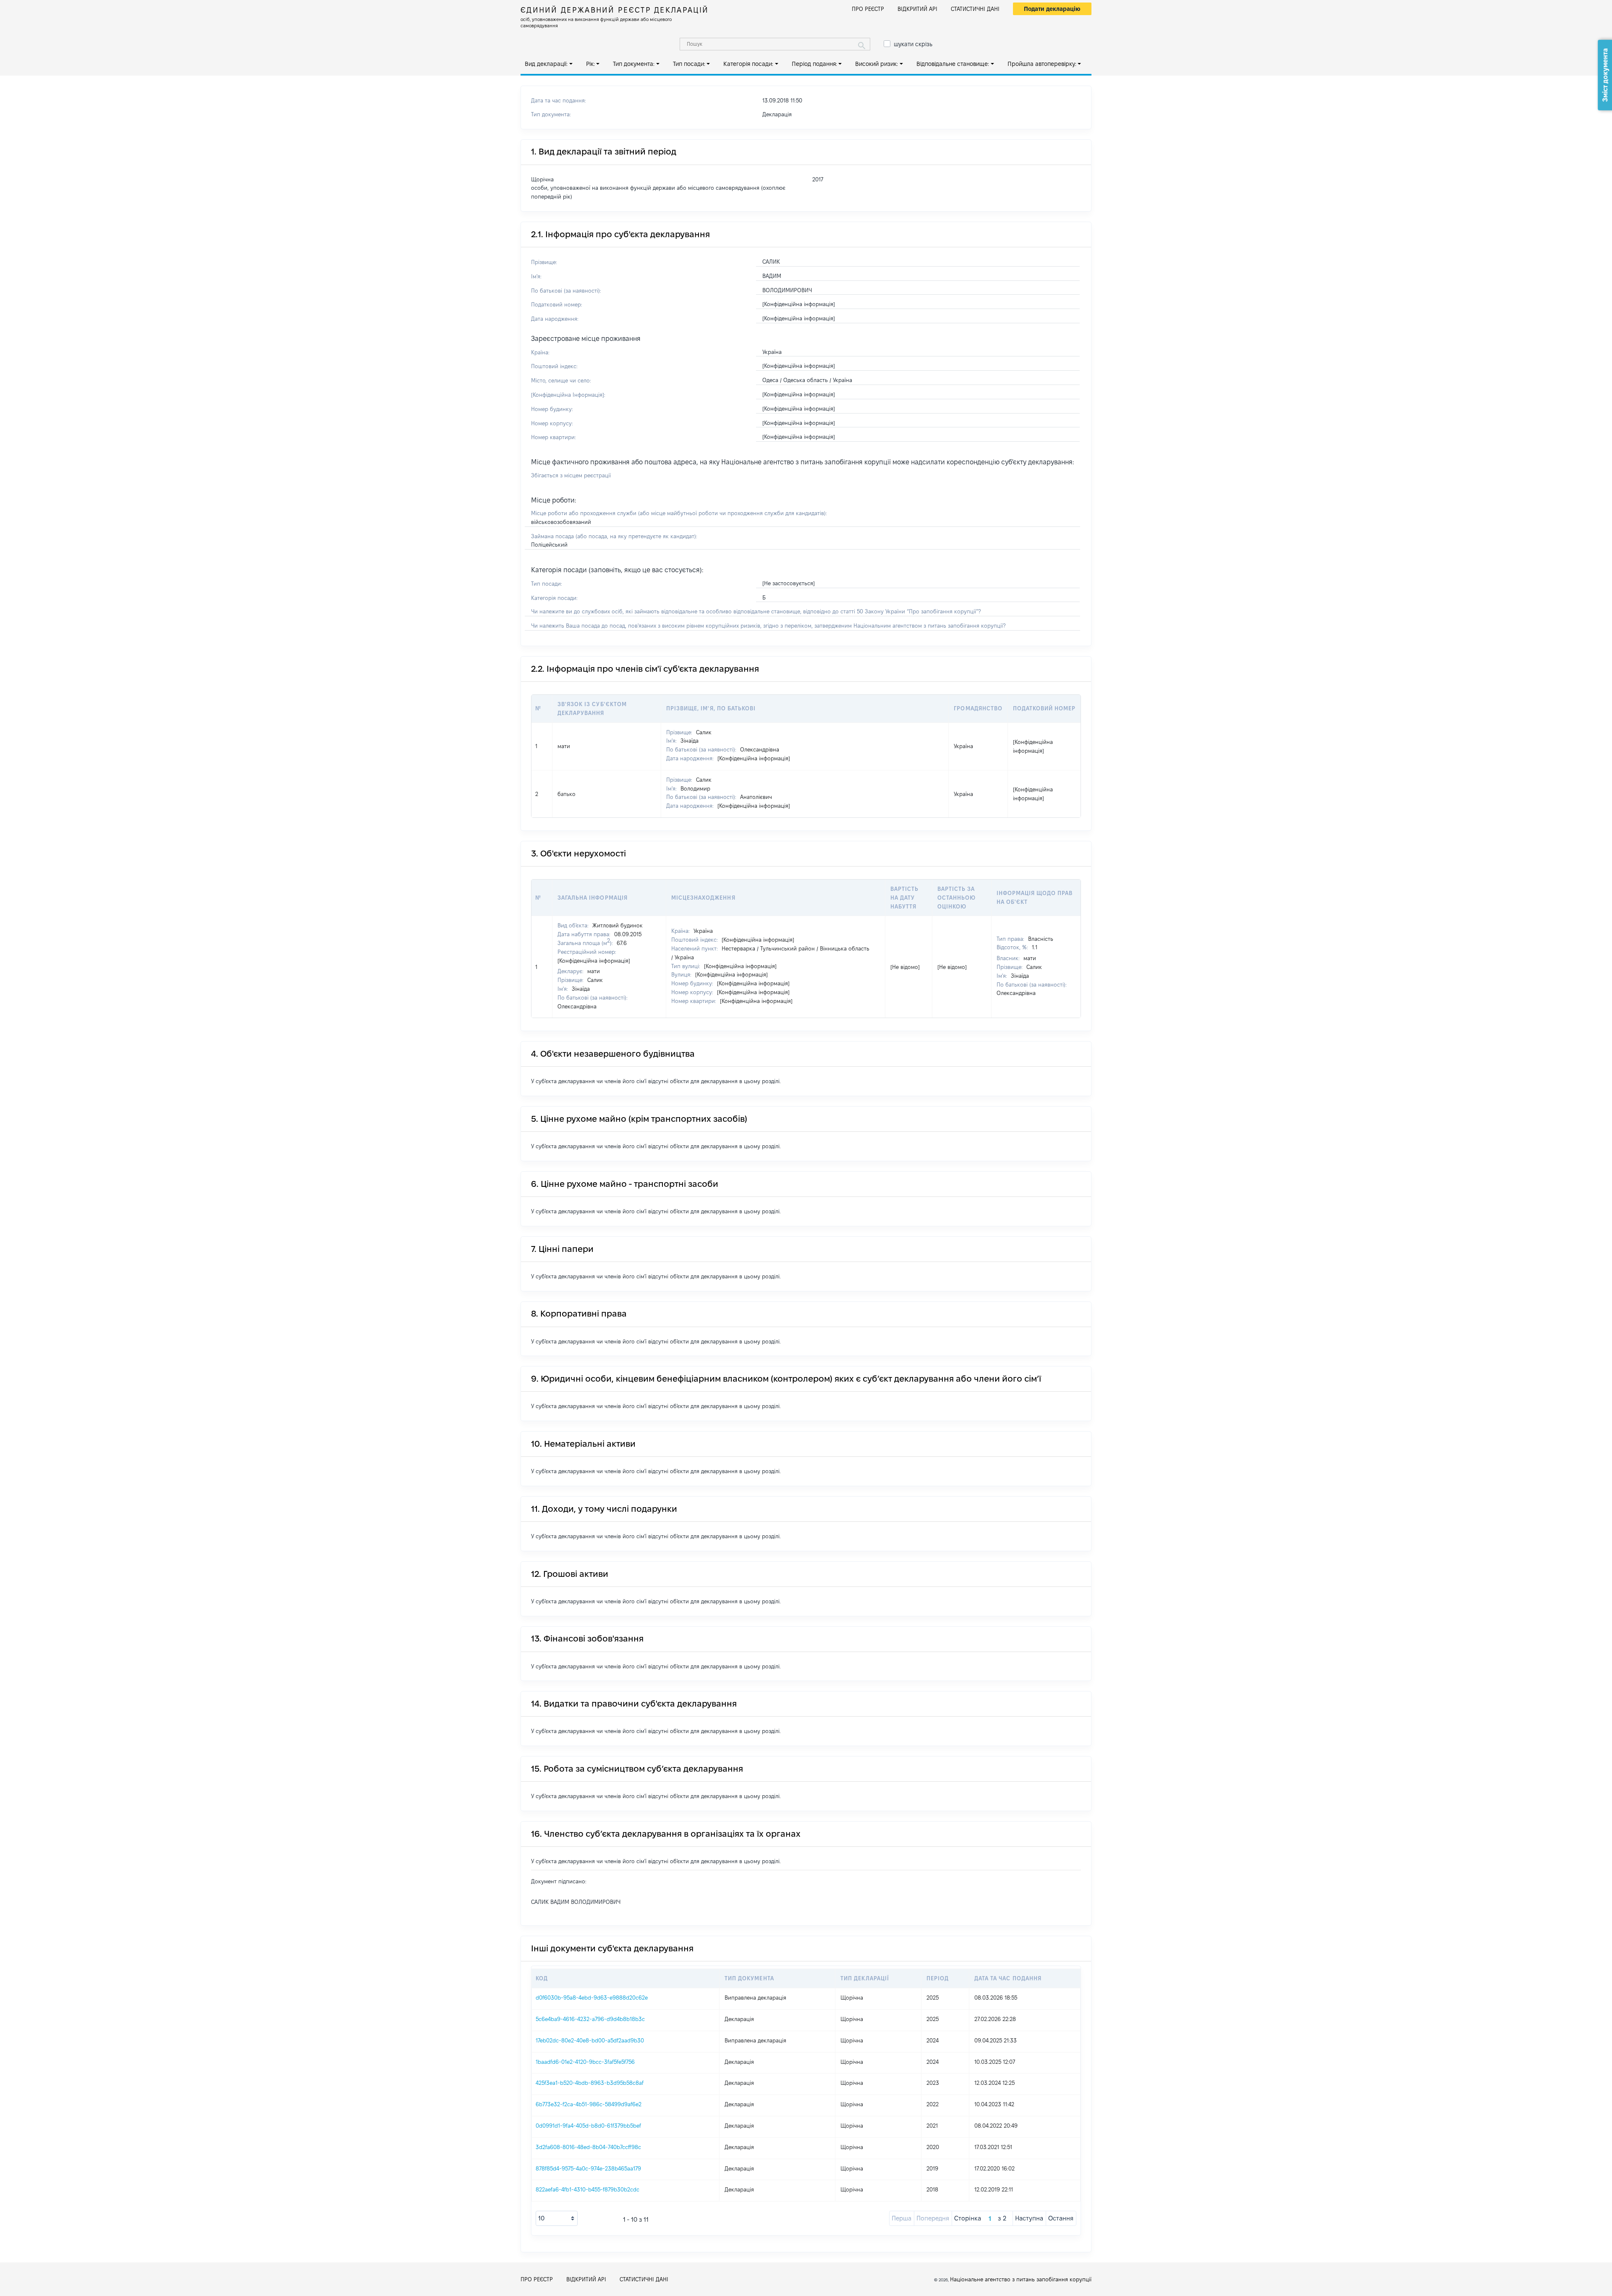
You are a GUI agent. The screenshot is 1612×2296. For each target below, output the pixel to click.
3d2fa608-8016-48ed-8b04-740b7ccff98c (588, 2147)
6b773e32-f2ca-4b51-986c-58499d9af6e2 (589, 2104)
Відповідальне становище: (953, 64)
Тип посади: (689, 64)
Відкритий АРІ (917, 9)
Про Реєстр (868, 9)
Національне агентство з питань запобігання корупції (1021, 2279)
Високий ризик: (877, 64)
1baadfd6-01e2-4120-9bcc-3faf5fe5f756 (585, 2062)
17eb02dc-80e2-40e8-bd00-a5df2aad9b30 (590, 2040)
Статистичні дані (975, 9)
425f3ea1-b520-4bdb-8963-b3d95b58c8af (590, 2083)
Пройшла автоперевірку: (1042, 64)
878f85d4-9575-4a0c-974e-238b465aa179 (588, 2168)
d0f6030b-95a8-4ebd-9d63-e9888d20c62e (592, 1998)
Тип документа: (634, 64)
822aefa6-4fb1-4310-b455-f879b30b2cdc (587, 2189)
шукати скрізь (913, 44)
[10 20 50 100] (557, 2218)
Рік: (590, 64)
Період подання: (814, 64)
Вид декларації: (546, 64)
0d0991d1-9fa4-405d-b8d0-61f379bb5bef (588, 2126)
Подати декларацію (1052, 9)
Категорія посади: (748, 64)
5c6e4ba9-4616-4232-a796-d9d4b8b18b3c (590, 2019)
